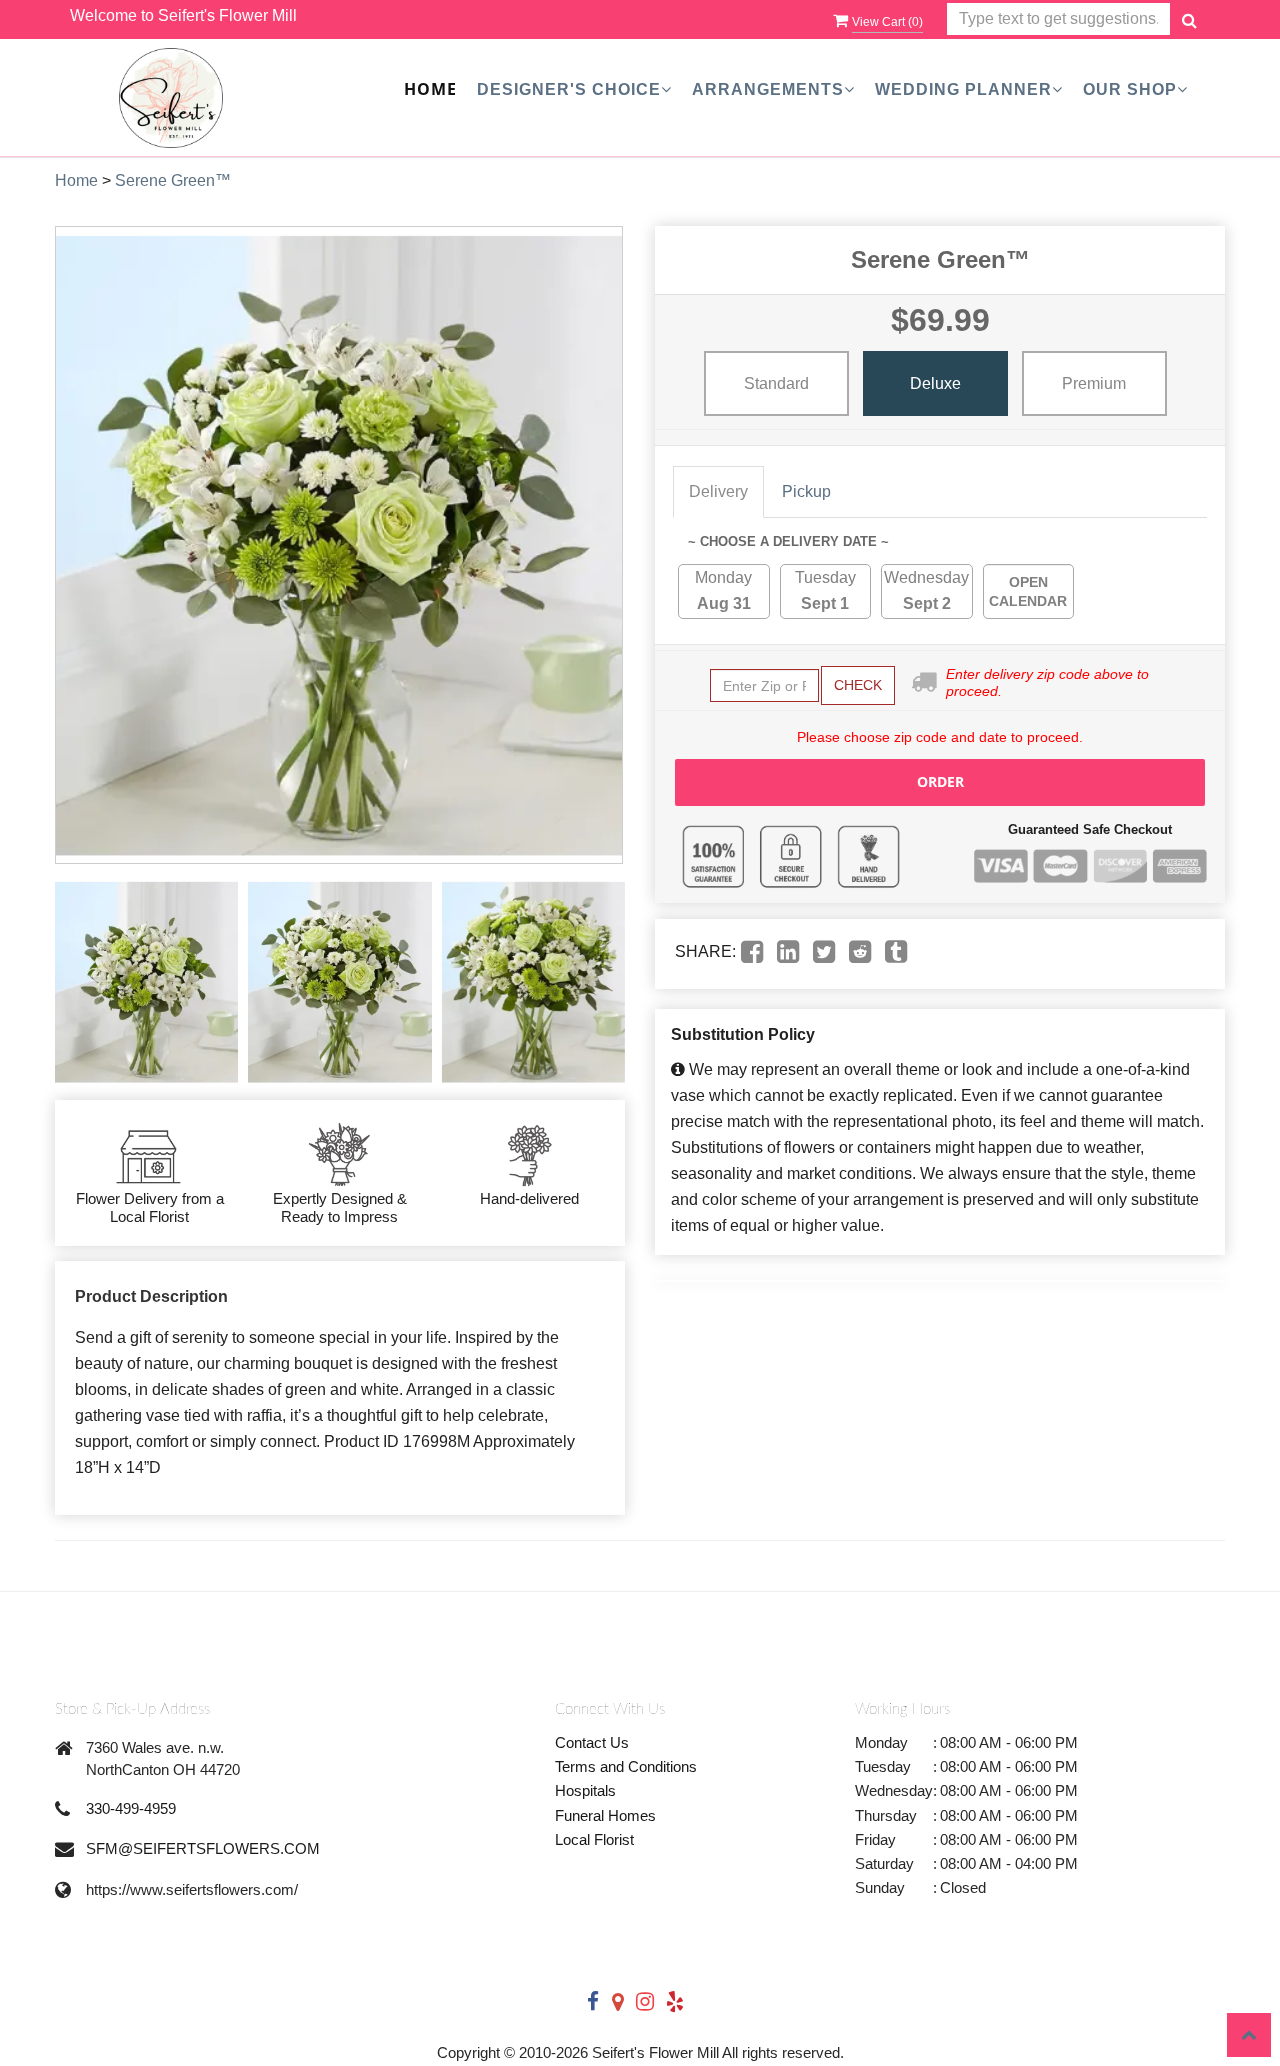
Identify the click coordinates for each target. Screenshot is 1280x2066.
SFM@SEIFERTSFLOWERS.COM (203, 1848)
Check (858, 685)
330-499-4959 (131, 1808)
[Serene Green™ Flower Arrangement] (146, 982)
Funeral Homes (605, 1815)
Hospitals (585, 1790)
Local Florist (594, 1839)
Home (430, 89)
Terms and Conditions (626, 1766)
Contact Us (592, 1742)
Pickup (806, 491)
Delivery (718, 491)
